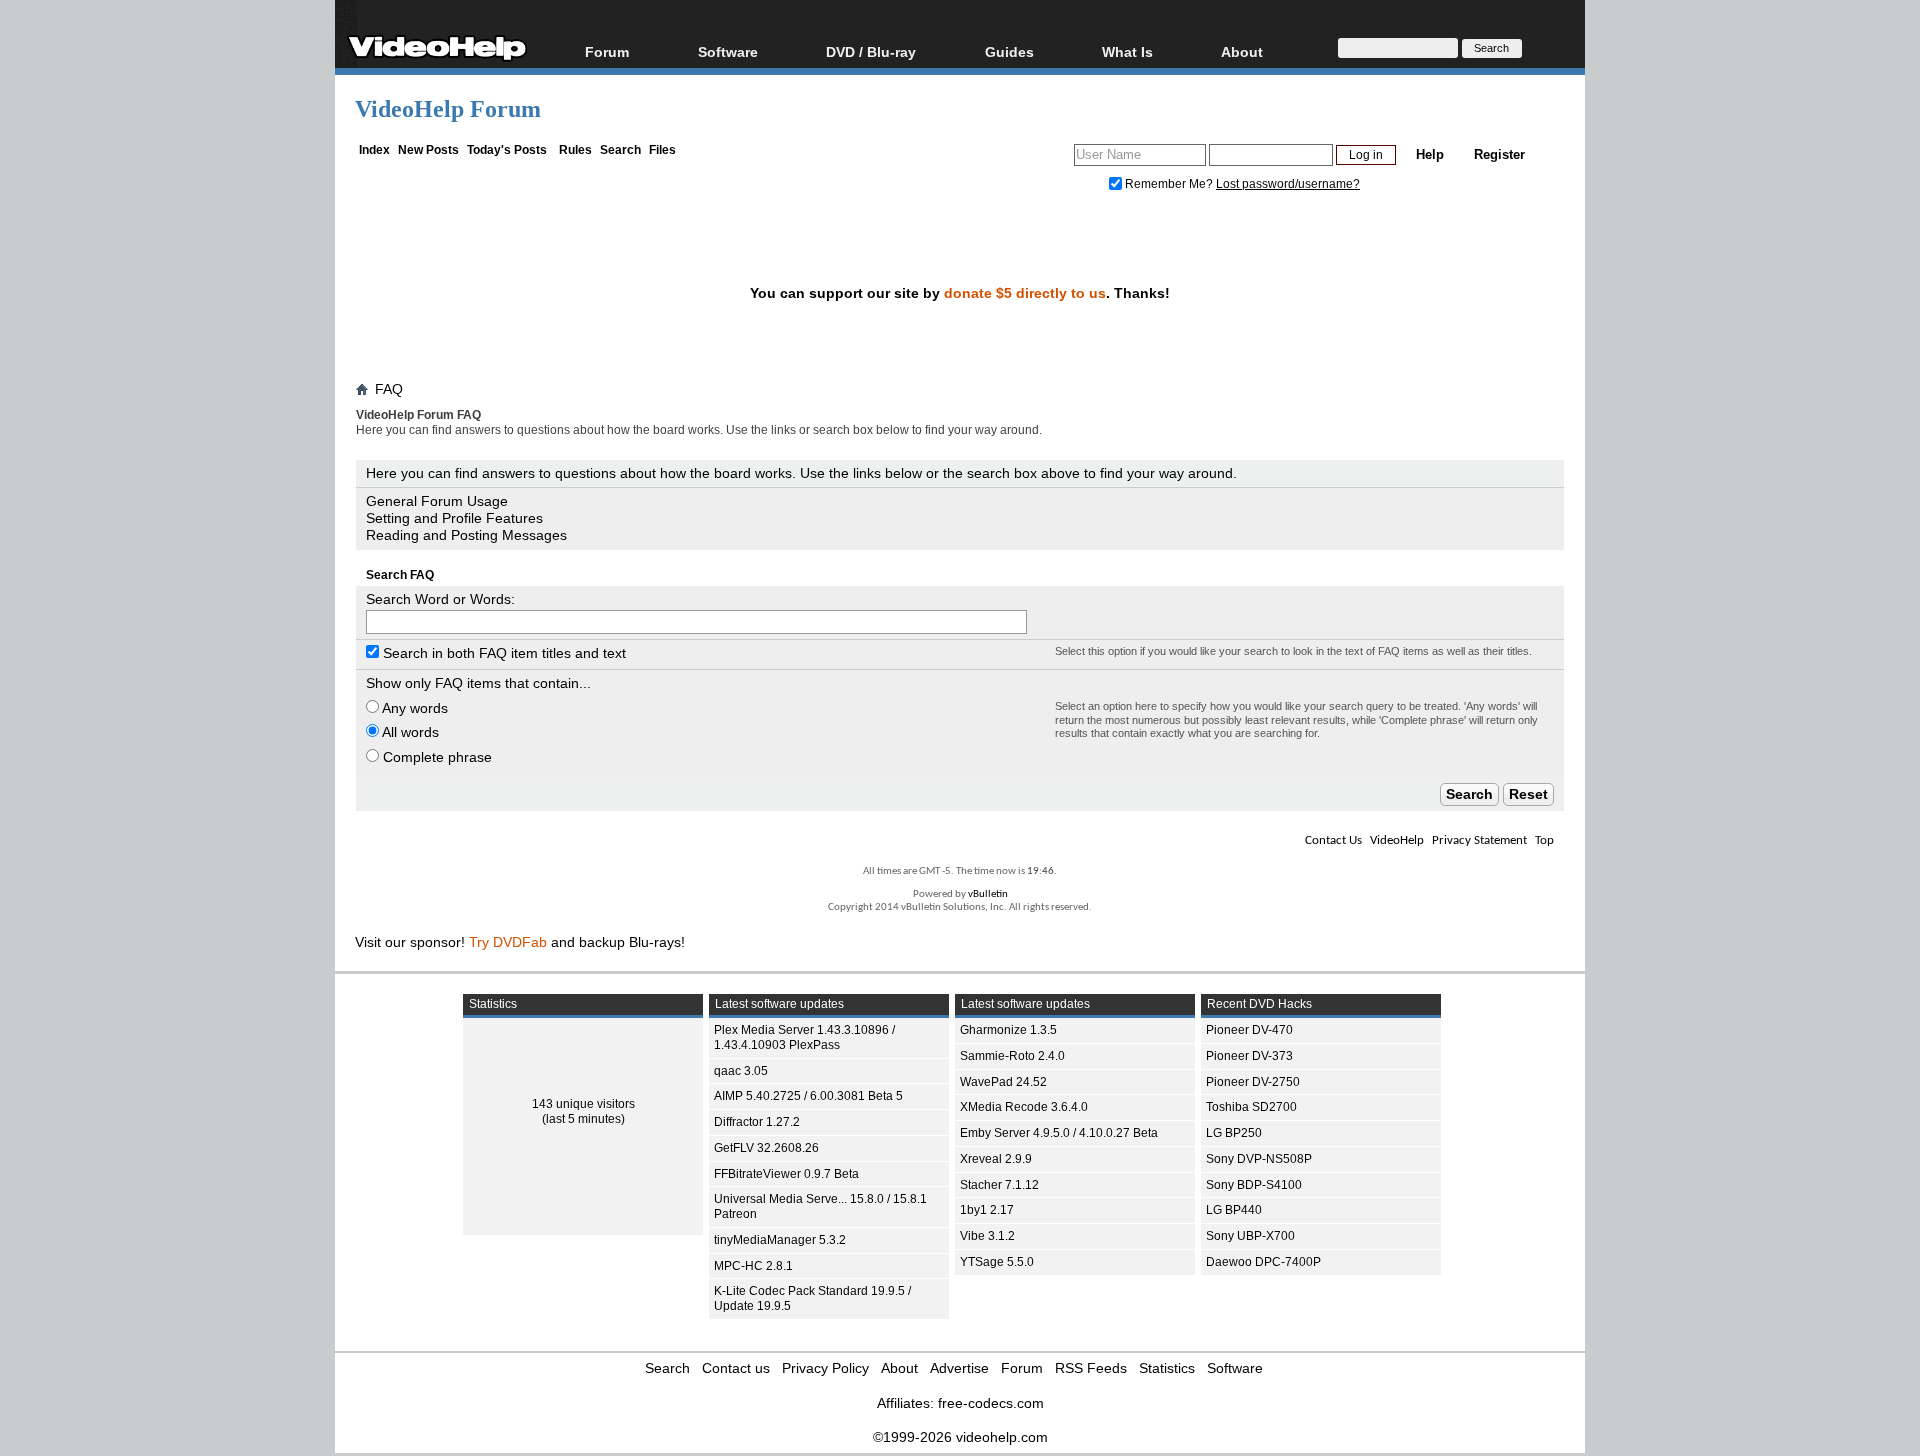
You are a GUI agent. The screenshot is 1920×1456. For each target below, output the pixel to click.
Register (1499, 154)
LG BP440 (1234, 1210)
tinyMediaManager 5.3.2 (780, 1240)
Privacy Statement (1479, 840)
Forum (607, 51)
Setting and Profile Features (454, 518)
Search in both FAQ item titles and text (502, 653)
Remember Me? (1169, 184)
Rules (575, 150)
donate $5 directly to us (1025, 293)
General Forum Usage (437, 501)
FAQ (389, 389)
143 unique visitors (583, 1104)
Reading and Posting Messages (466, 535)
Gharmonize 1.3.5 (1008, 1030)
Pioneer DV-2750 (1253, 1082)
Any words (413, 708)
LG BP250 (1234, 1133)
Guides (1009, 51)
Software (728, 51)
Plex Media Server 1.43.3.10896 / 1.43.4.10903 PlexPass (804, 1037)
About (899, 1368)
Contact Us (1333, 840)
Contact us (736, 1368)
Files (662, 150)
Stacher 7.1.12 (999, 1185)
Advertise (959, 1368)
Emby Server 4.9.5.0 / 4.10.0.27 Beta (1059, 1133)
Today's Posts (507, 150)
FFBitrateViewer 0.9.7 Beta (786, 1174)
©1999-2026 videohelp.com (960, 1437)
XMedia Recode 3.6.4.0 (1024, 1107)
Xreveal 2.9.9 (996, 1159)
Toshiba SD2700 (1251, 1107)
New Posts (428, 150)
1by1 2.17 (987, 1210)
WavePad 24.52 (1003, 1082)
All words (409, 732)
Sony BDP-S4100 (1254, 1185)
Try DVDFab (508, 942)
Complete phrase (435, 757)
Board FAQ (397, 449)
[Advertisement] (1782, 500)
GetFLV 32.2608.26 (766, 1148)
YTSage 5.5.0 (997, 1262)
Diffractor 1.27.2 (757, 1122)
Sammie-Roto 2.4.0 (1012, 1056)
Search (620, 150)
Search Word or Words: (440, 599)
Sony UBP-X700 (1250, 1236)
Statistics (1167, 1368)
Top (1544, 840)
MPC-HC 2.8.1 (753, 1266)
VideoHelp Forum (448, 109)
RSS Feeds (1091, 1368)
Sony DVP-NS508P (1259, 1159)
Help (1430, 154)
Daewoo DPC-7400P (1263, 1262)
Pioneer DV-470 (1249, 1030)
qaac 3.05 (741, 1071)
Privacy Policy (825, 1368)
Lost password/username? (1288, 184)
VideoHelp (1397, 840)
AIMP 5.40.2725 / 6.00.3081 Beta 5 (808, 1096)
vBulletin (988, 894)
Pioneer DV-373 (1249, 1056)
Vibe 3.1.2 (987, 1236)
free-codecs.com (991, 1403)
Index (374, 150)
